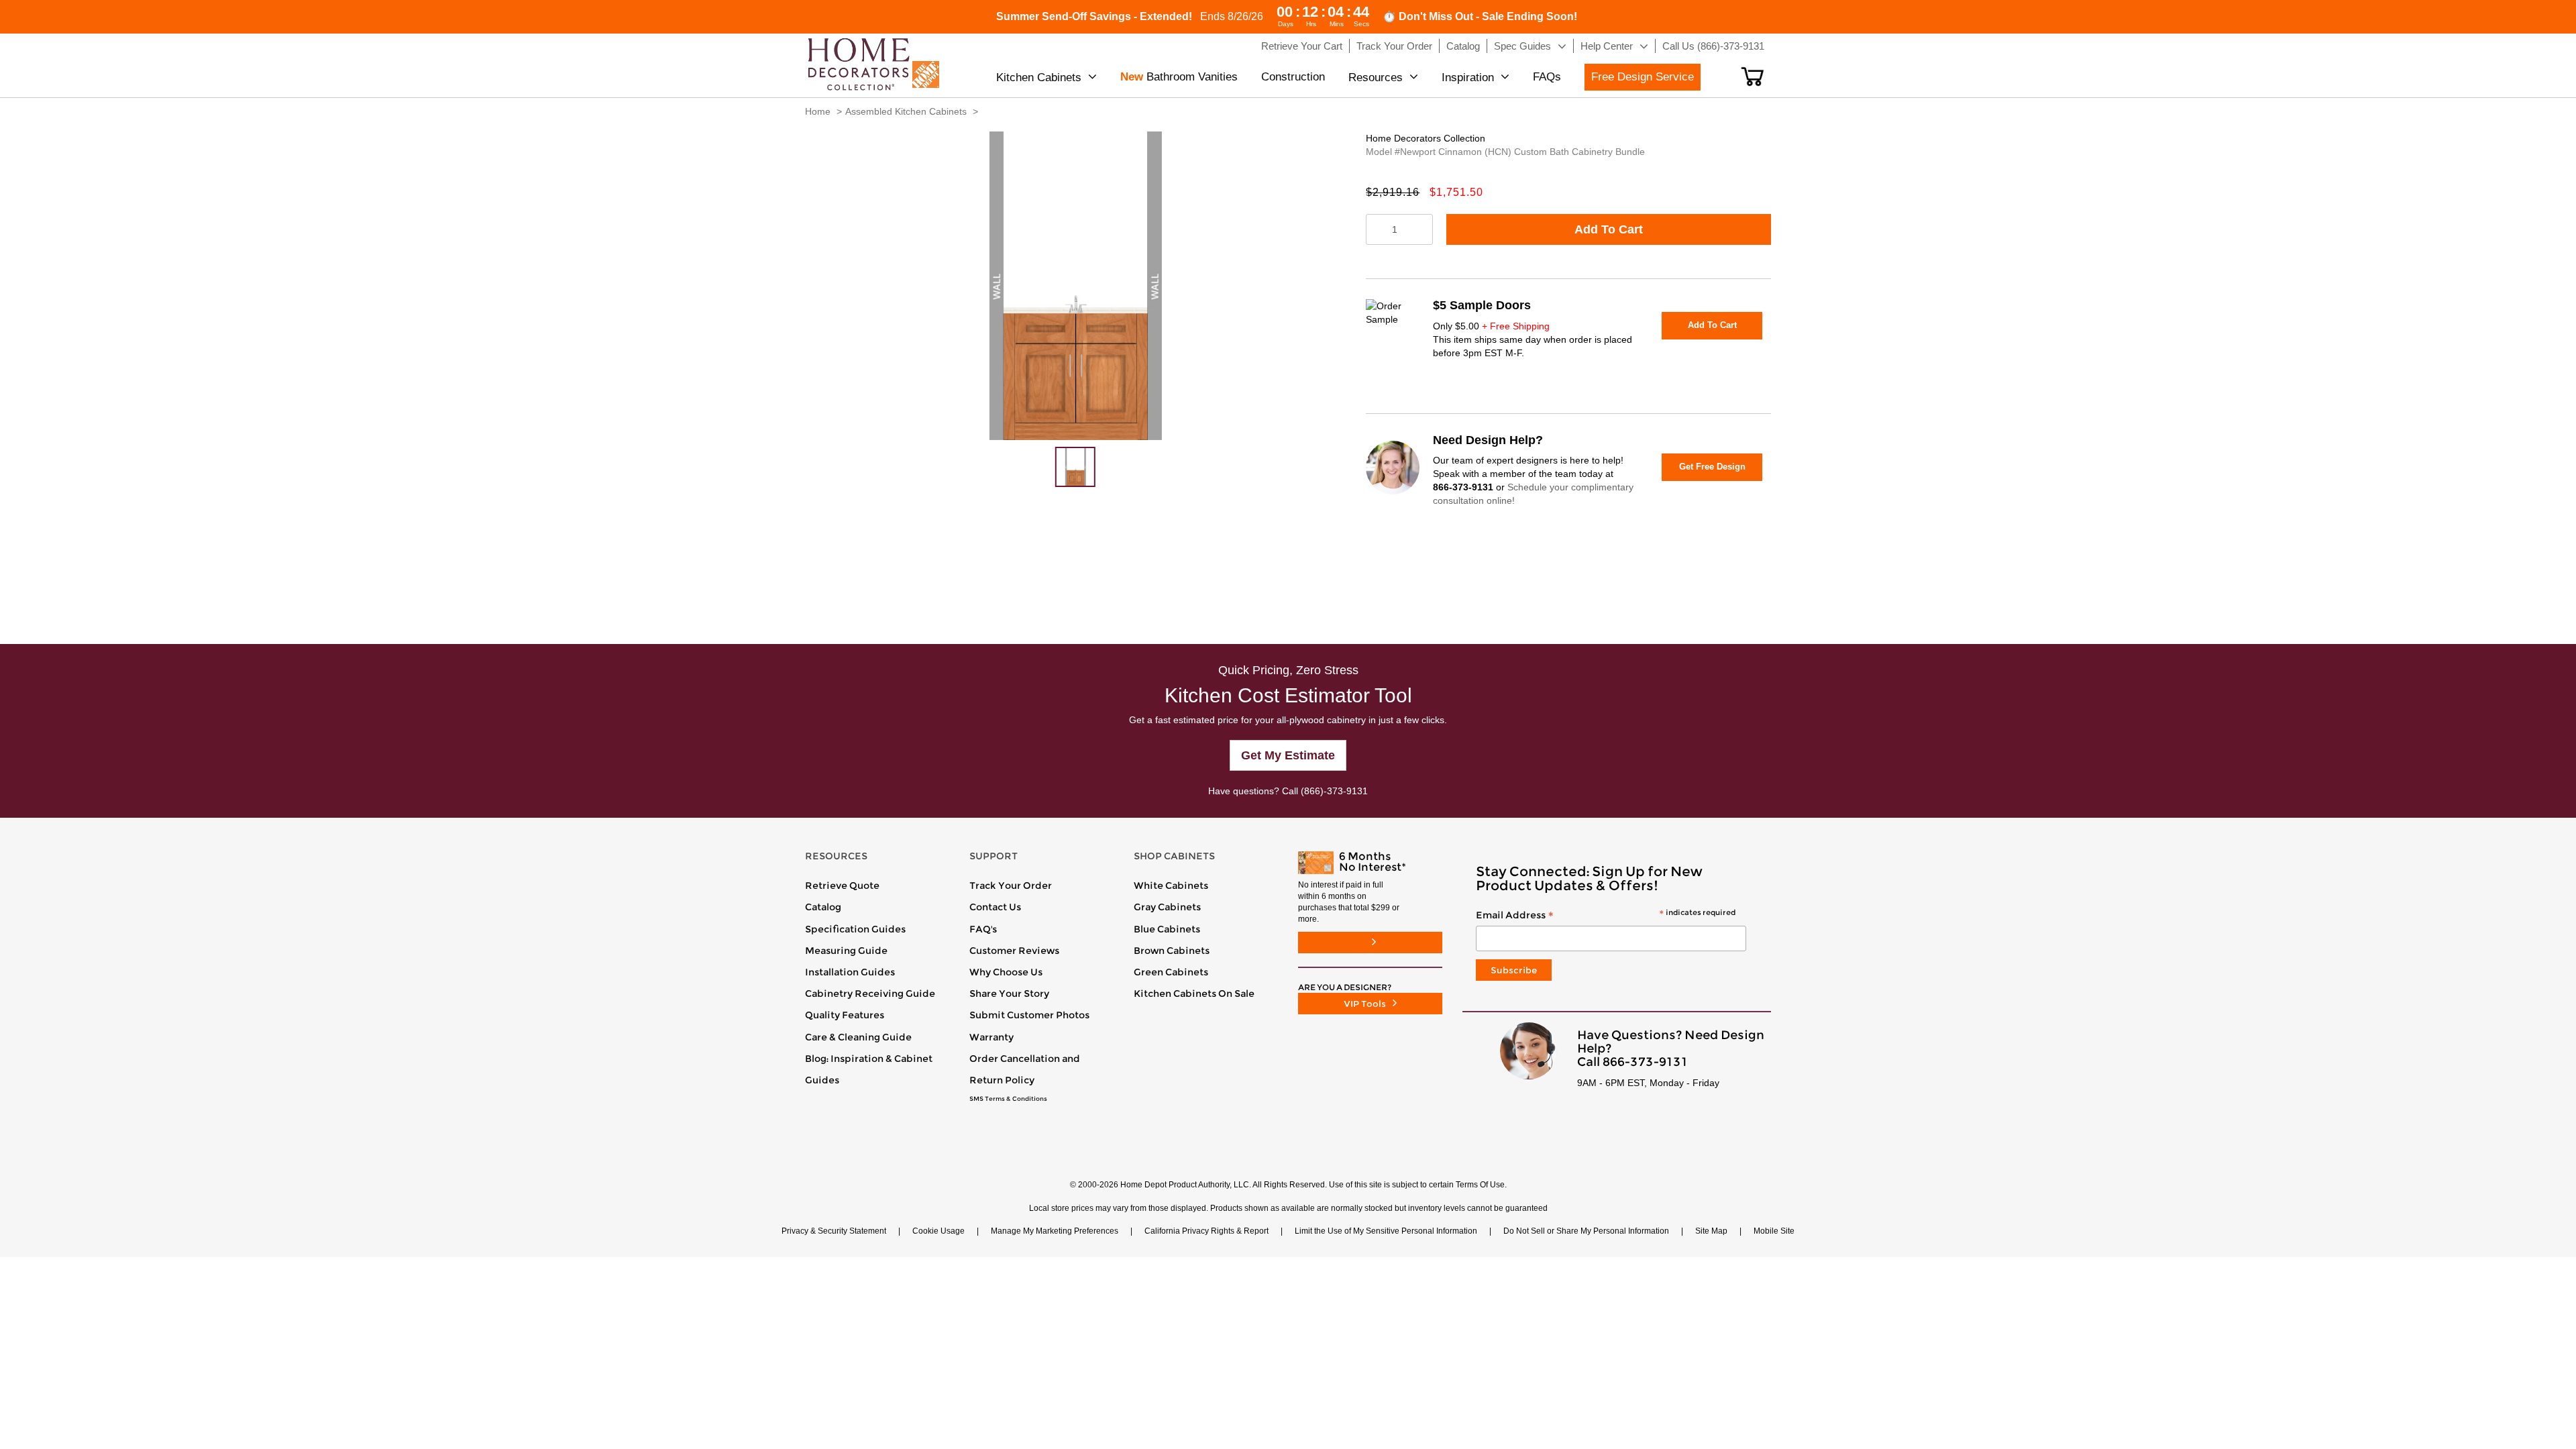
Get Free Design (1712, 467)
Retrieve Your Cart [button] (1302, 46)
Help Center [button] (1607, 46)
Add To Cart (1609, 229)
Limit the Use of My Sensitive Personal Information (1386, 1231)
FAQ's (983, 929)
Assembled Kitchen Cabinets (906, 111)
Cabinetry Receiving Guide (870, 994)
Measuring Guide (846, 951)
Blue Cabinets (1167, 929)
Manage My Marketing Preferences (1055, 1231)
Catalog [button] (1463, 46)
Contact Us (995, 907)
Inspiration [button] (1468, 77)
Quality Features (845, 1015)
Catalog (823, 907)
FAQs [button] (1547, 77)
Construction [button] (1293, 77)
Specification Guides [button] (855, 929)
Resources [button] (1376, 77)
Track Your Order (1011, 885)
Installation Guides (850, 972)
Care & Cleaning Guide (858, 1037)
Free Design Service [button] (1643, 77)
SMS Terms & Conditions (1008, 1099)
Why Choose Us (1006, 972)
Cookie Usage (938, 1231)
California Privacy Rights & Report (1206, 1231)
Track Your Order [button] (1394, 46)
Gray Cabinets (1167, 907)
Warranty (991, 1037)
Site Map (1711, 1231)
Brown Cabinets (1172, 951)
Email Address (1606, 916)
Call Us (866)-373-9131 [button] (1713, 46)
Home (818, 111)
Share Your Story (1009, 994)
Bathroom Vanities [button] (1179, 77)
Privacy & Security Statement (834, 1231)
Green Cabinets (1171, 972)
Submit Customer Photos (1029, 1015)
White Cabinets (1171, 885)
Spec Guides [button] (1522, 46)
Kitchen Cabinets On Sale (1194, 994)
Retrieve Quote (842, 885)
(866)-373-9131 (1334, 791)
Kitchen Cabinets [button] (1039, 77)
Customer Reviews (1014, 951)
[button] (1753, 76)
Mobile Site (1774, 1231)
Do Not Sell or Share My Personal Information (1586, 1231)
